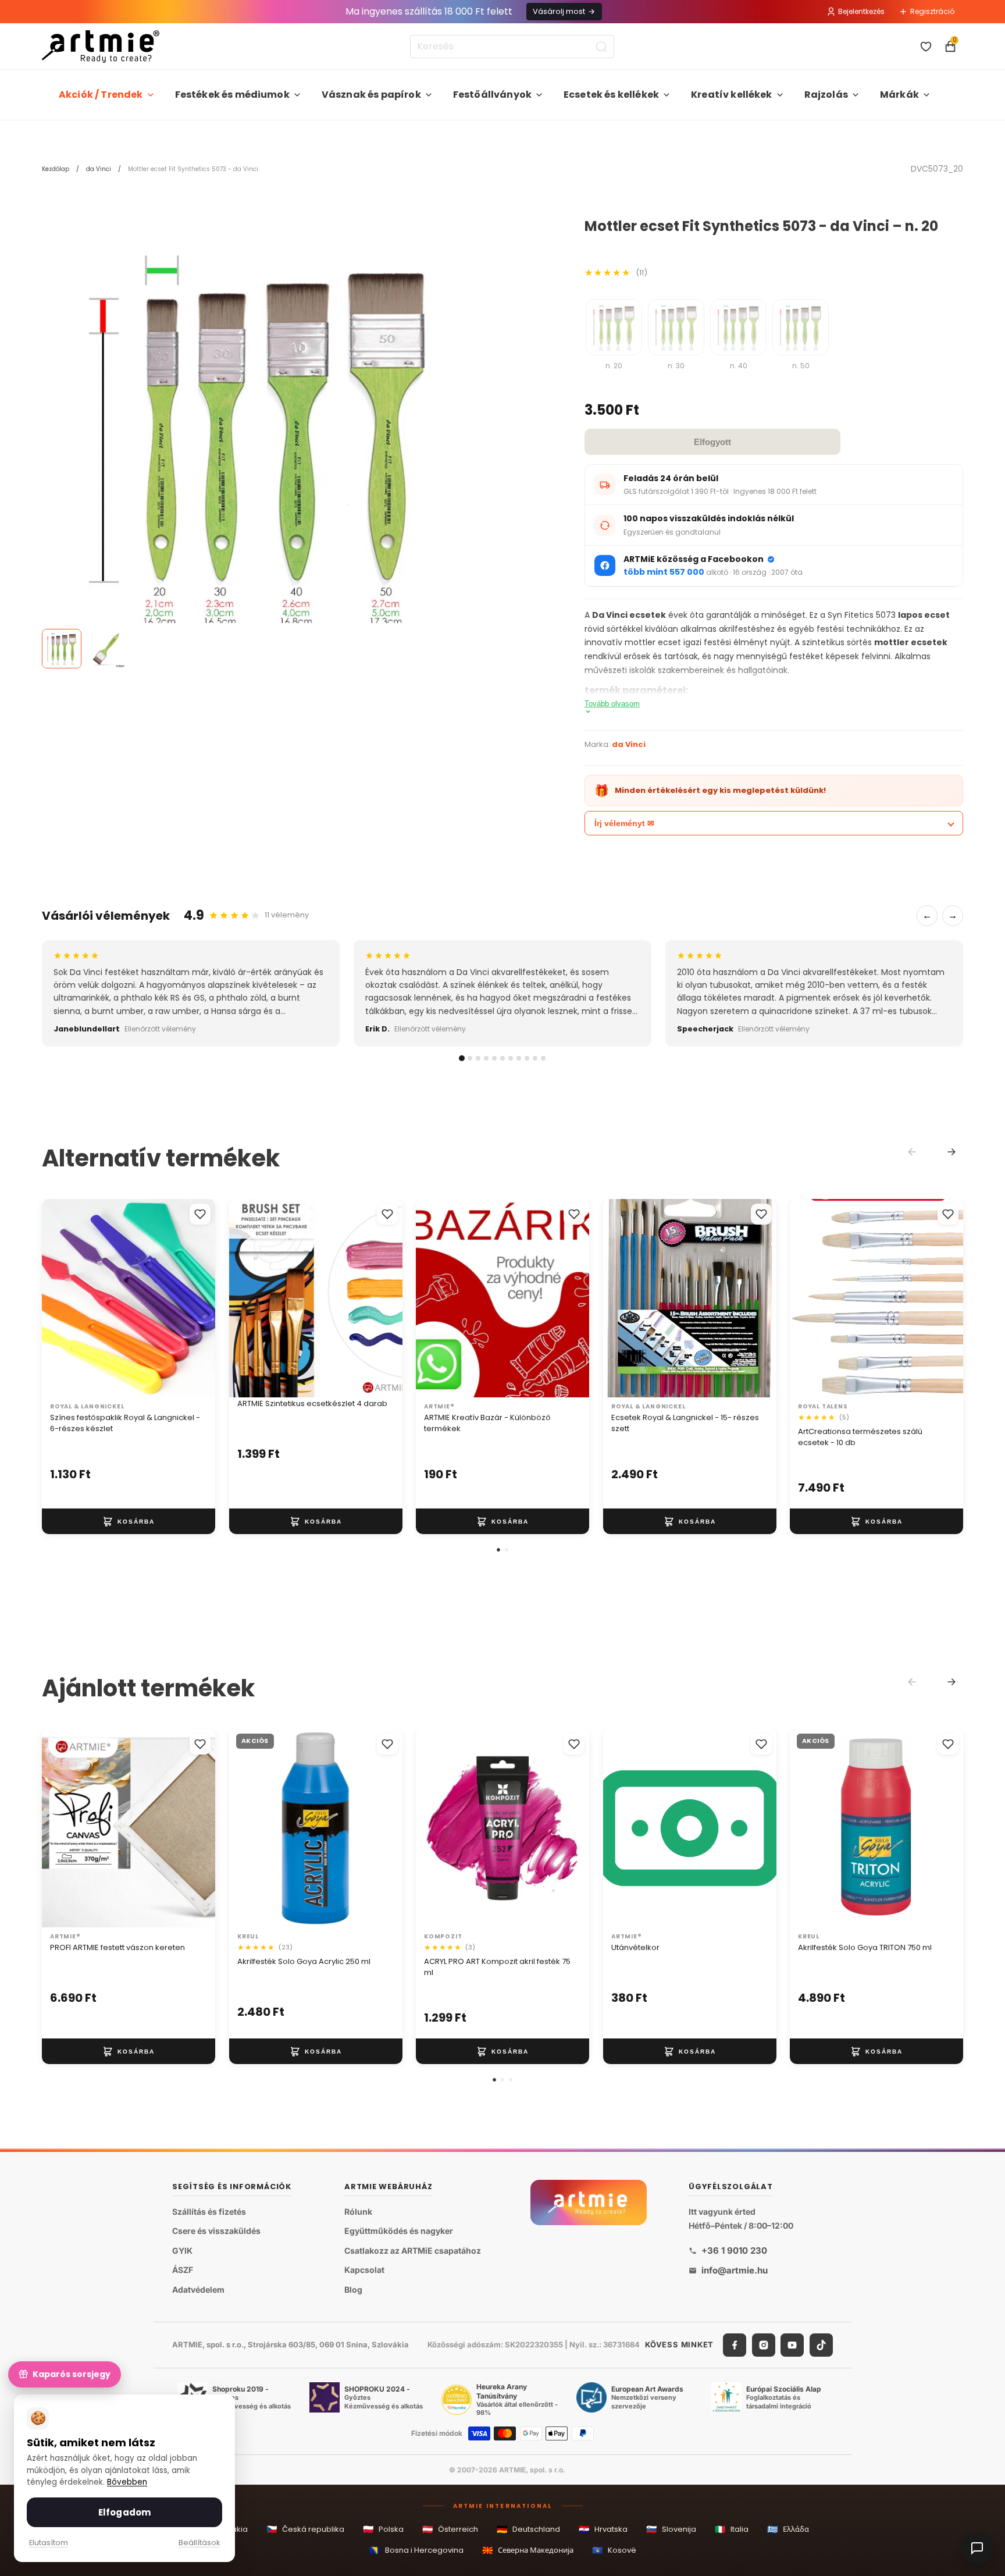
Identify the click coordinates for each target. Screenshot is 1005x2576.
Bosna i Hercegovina (416, 2550)
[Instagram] (764, 2344)
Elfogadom (124, 2512)
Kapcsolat (364, 2270)
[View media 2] (106, 649)
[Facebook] (735, 2344)
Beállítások (199, 2543)
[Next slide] (951, 1152)
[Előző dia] (250, 1298)
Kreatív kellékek (732, 95)
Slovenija (671, 2529)
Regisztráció (932, 11)
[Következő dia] (381, 1298)
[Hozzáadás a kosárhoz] (129, 1521)
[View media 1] (62, 649)
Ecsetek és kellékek (611, 95)
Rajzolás (826, 95)
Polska (383, 2529)
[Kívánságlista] (926, 47)
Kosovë (614, 2550)
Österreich (450, 2529)
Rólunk (358, 2211)
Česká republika (305, 2529)
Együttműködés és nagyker (399, 2231)
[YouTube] (792, 2344)
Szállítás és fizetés (209, 2211)
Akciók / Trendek (101, 95)
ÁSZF (183, 2270)
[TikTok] (821, 2344)
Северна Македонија (528, 2550)
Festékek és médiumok (232, 95)
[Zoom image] (263, 440)
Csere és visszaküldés (216, 2231)
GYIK (182, 2251)
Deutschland (528, 2529)
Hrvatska (603, 2529)
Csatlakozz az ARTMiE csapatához (413, 2251)
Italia (732, 2529)
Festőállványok (492, 95)
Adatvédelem (198, 2289)
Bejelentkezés (861, 11)
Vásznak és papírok (371, 95)
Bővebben (127, 2482)
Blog (353, 2289)
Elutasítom (49, 2543)
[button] (498, 1550)
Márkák (899, 95)
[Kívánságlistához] (200, 1214)
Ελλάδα (788, 2529)
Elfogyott (712, 442)
